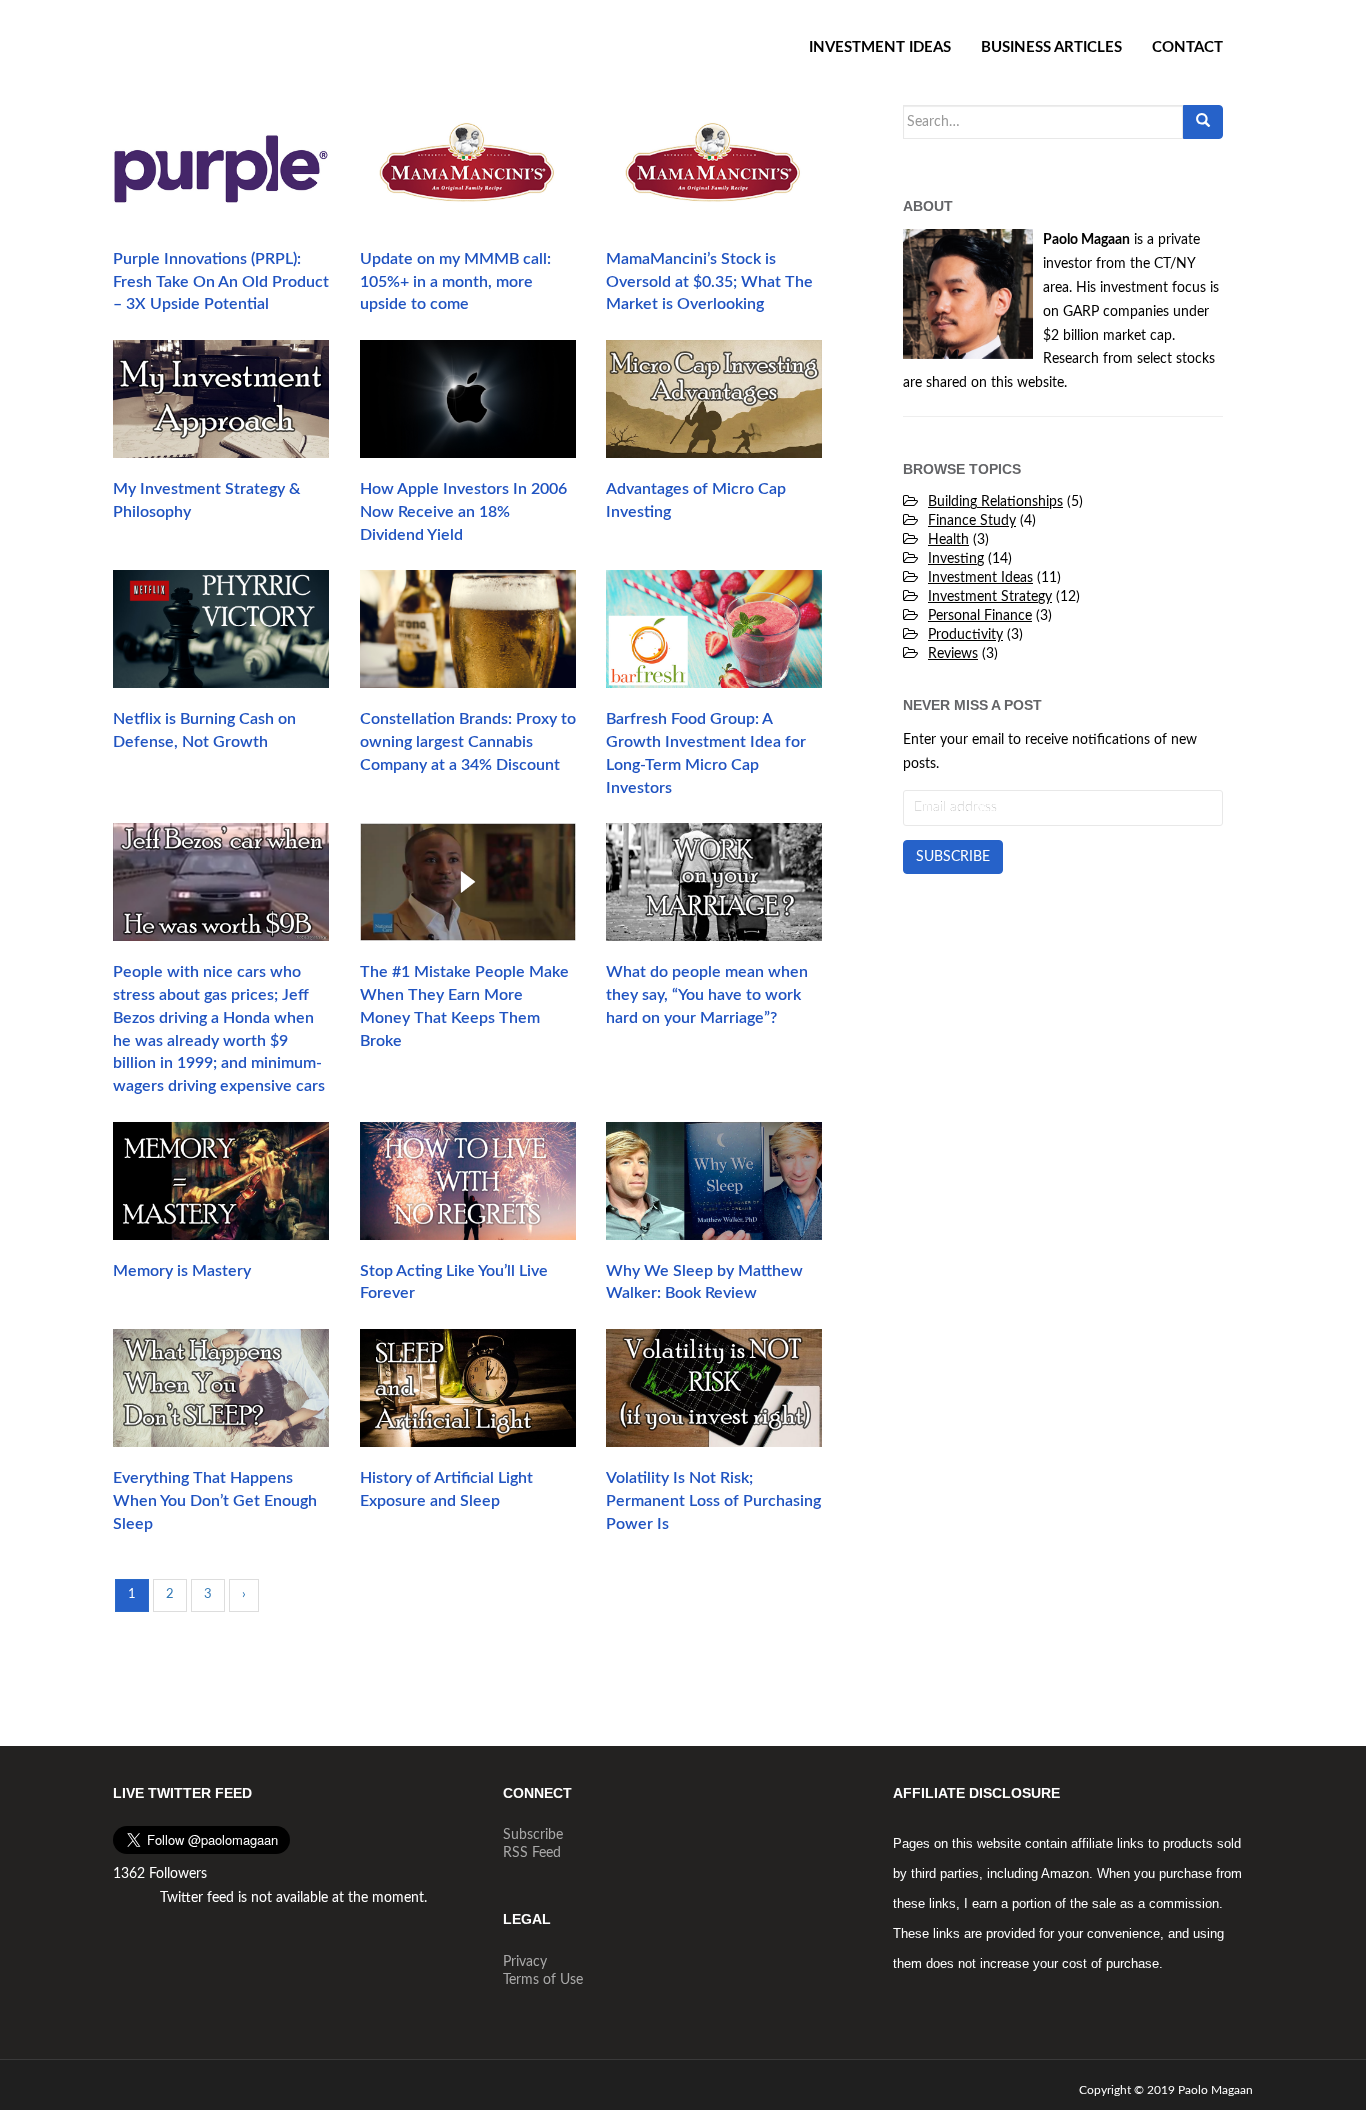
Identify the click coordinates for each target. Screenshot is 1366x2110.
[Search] (1203, 122)
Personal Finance (980, 616)
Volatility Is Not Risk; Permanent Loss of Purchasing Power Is (713, 1501)
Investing (956, 559)
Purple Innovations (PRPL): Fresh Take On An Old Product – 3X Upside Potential (221, 282)
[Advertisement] (1063, 1024)
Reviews (953, 654)
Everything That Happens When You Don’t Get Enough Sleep (215, 1501)
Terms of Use (543, 1980)
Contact (1187, 47)
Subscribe (533, 1835)
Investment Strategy (990, 597)
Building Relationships (995, 502)
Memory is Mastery (182, 1271)
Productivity (965, 635)
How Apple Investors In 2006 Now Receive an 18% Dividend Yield (463, 512)
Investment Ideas (880, 47)
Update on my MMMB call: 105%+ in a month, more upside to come (455, 282)
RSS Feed (532, 1853)
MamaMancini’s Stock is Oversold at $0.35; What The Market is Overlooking (709, 282)
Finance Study (972, 521)
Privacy (525, 1962)
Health (948, 540)
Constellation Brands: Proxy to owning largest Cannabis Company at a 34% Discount (468, 742)
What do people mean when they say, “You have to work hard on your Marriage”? (707, 995)
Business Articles (1051, 47)
